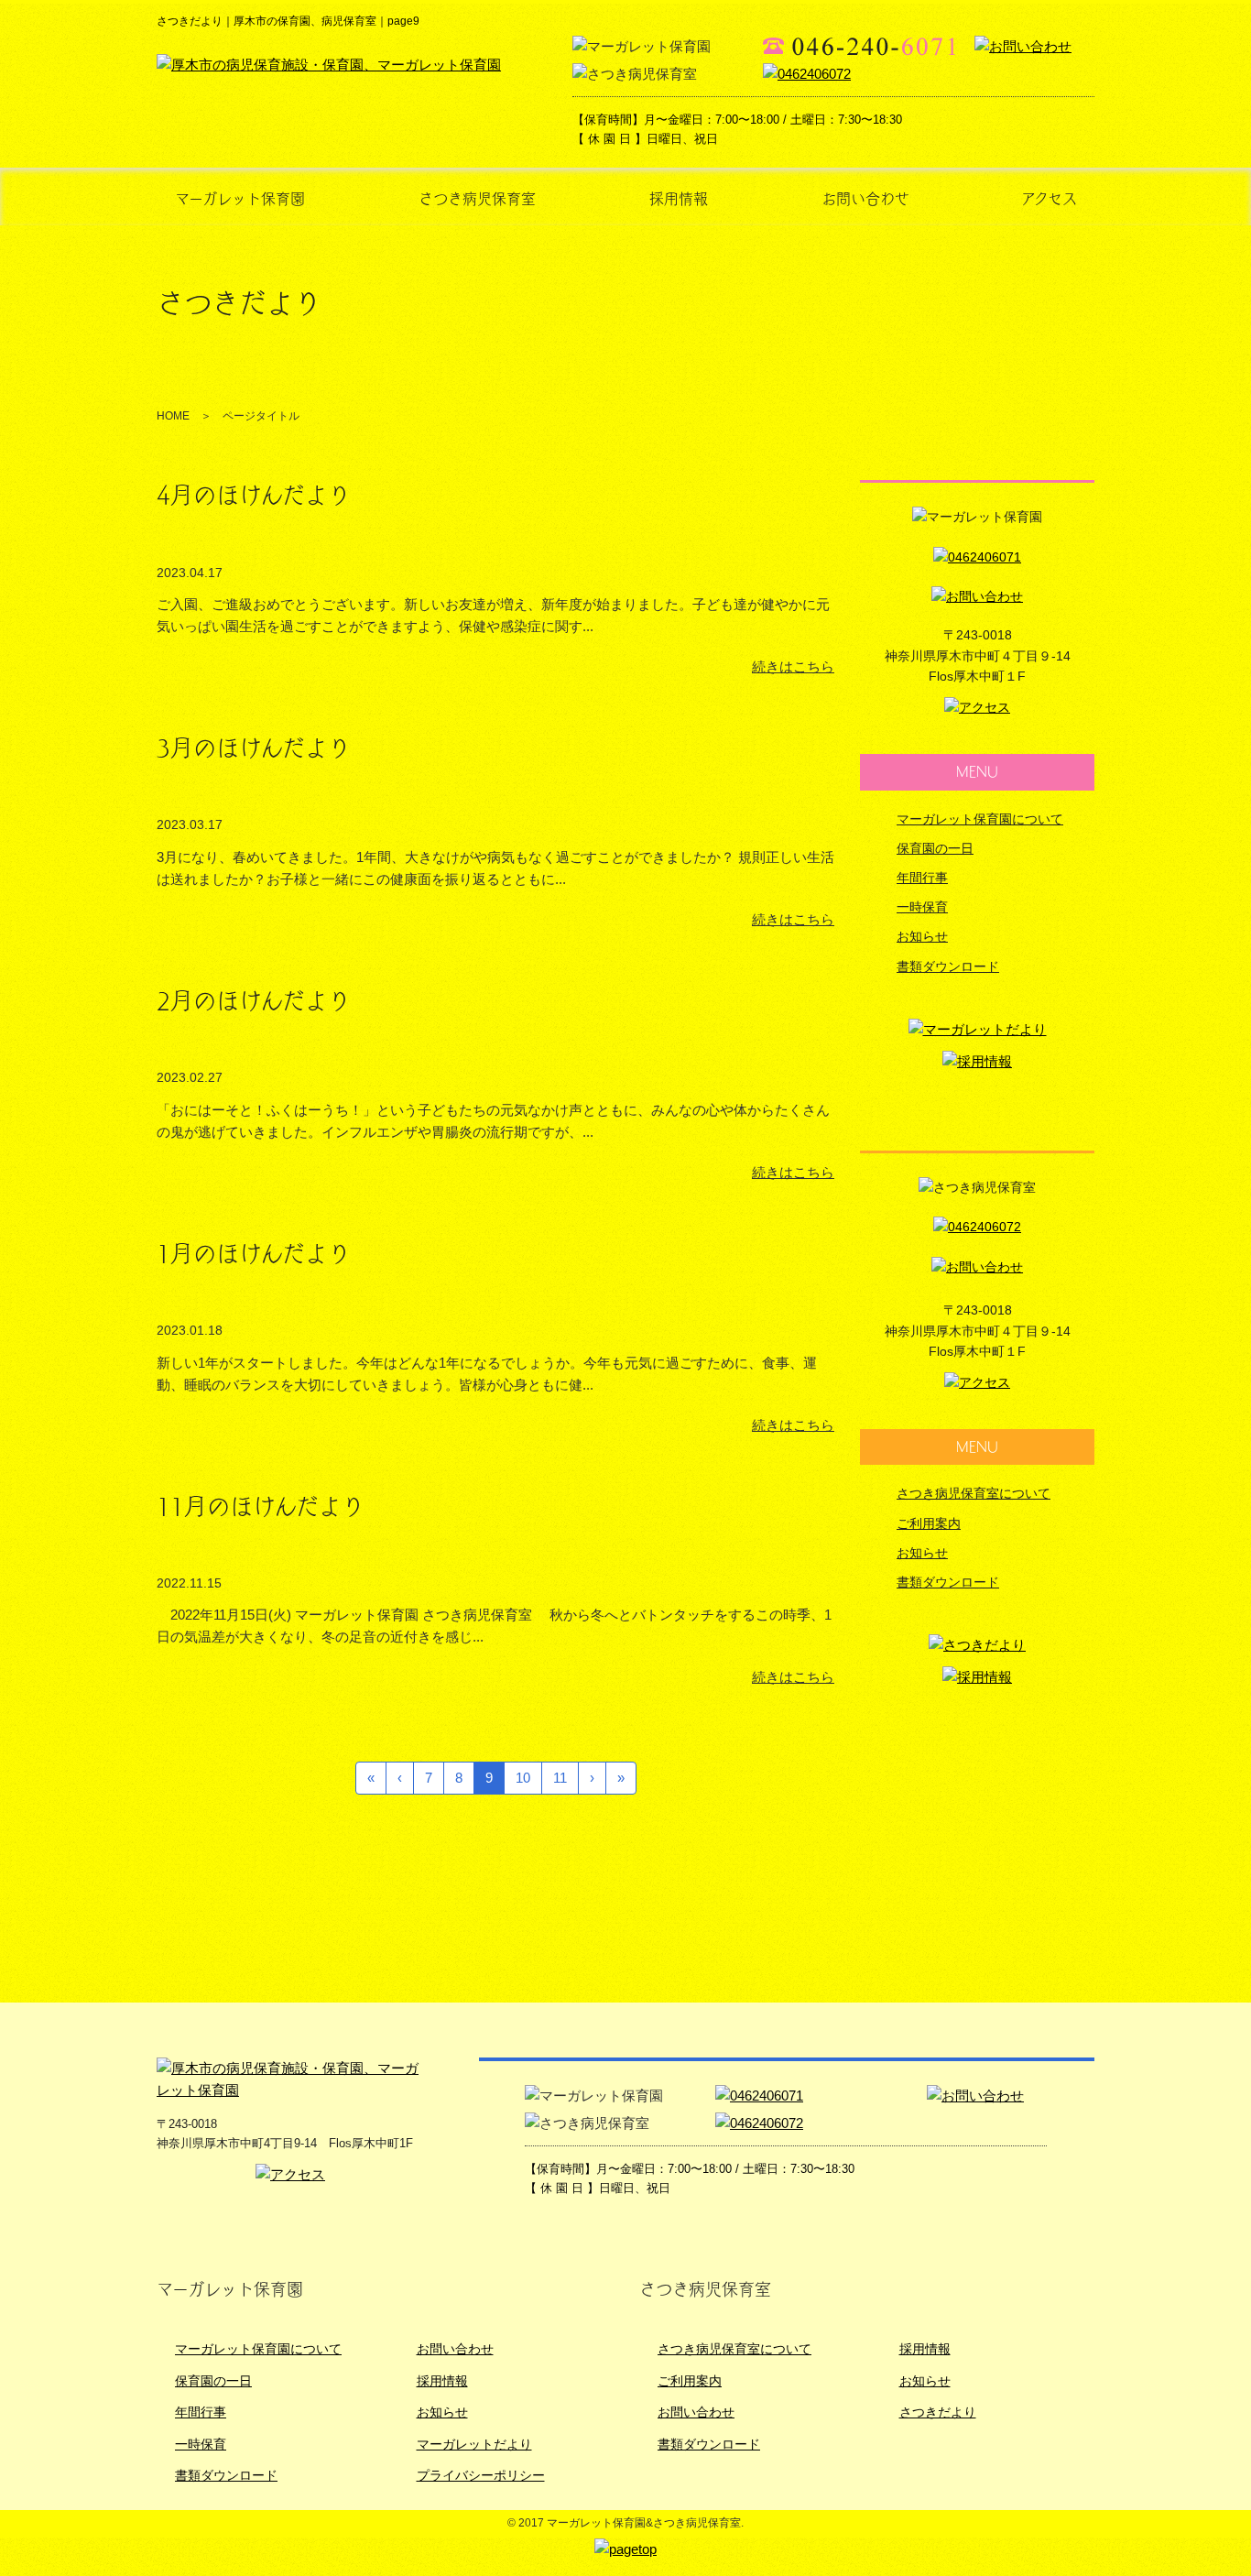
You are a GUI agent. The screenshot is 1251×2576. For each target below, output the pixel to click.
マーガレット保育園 (240, 198)
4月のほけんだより (254, 495)
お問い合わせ (865, 198)
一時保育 (922, 907)
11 (560, 1778)
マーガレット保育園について (980, 819)
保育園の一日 (935, 848)
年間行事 (922, 878)
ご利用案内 (929, 1523)
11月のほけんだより (261, 1506)
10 (523, 1778)
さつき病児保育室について (974, 1493)
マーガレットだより (474, 2444)
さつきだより (938, 2412)
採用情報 (679, 198)
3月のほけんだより (254, 748)
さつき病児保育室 (477, 198)
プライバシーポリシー (481, 2475)
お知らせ (922, 936)
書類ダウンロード (948, 966)
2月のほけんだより (254, 1000)
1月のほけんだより (254, 1253)
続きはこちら (793, 666)
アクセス (1049, 198)
